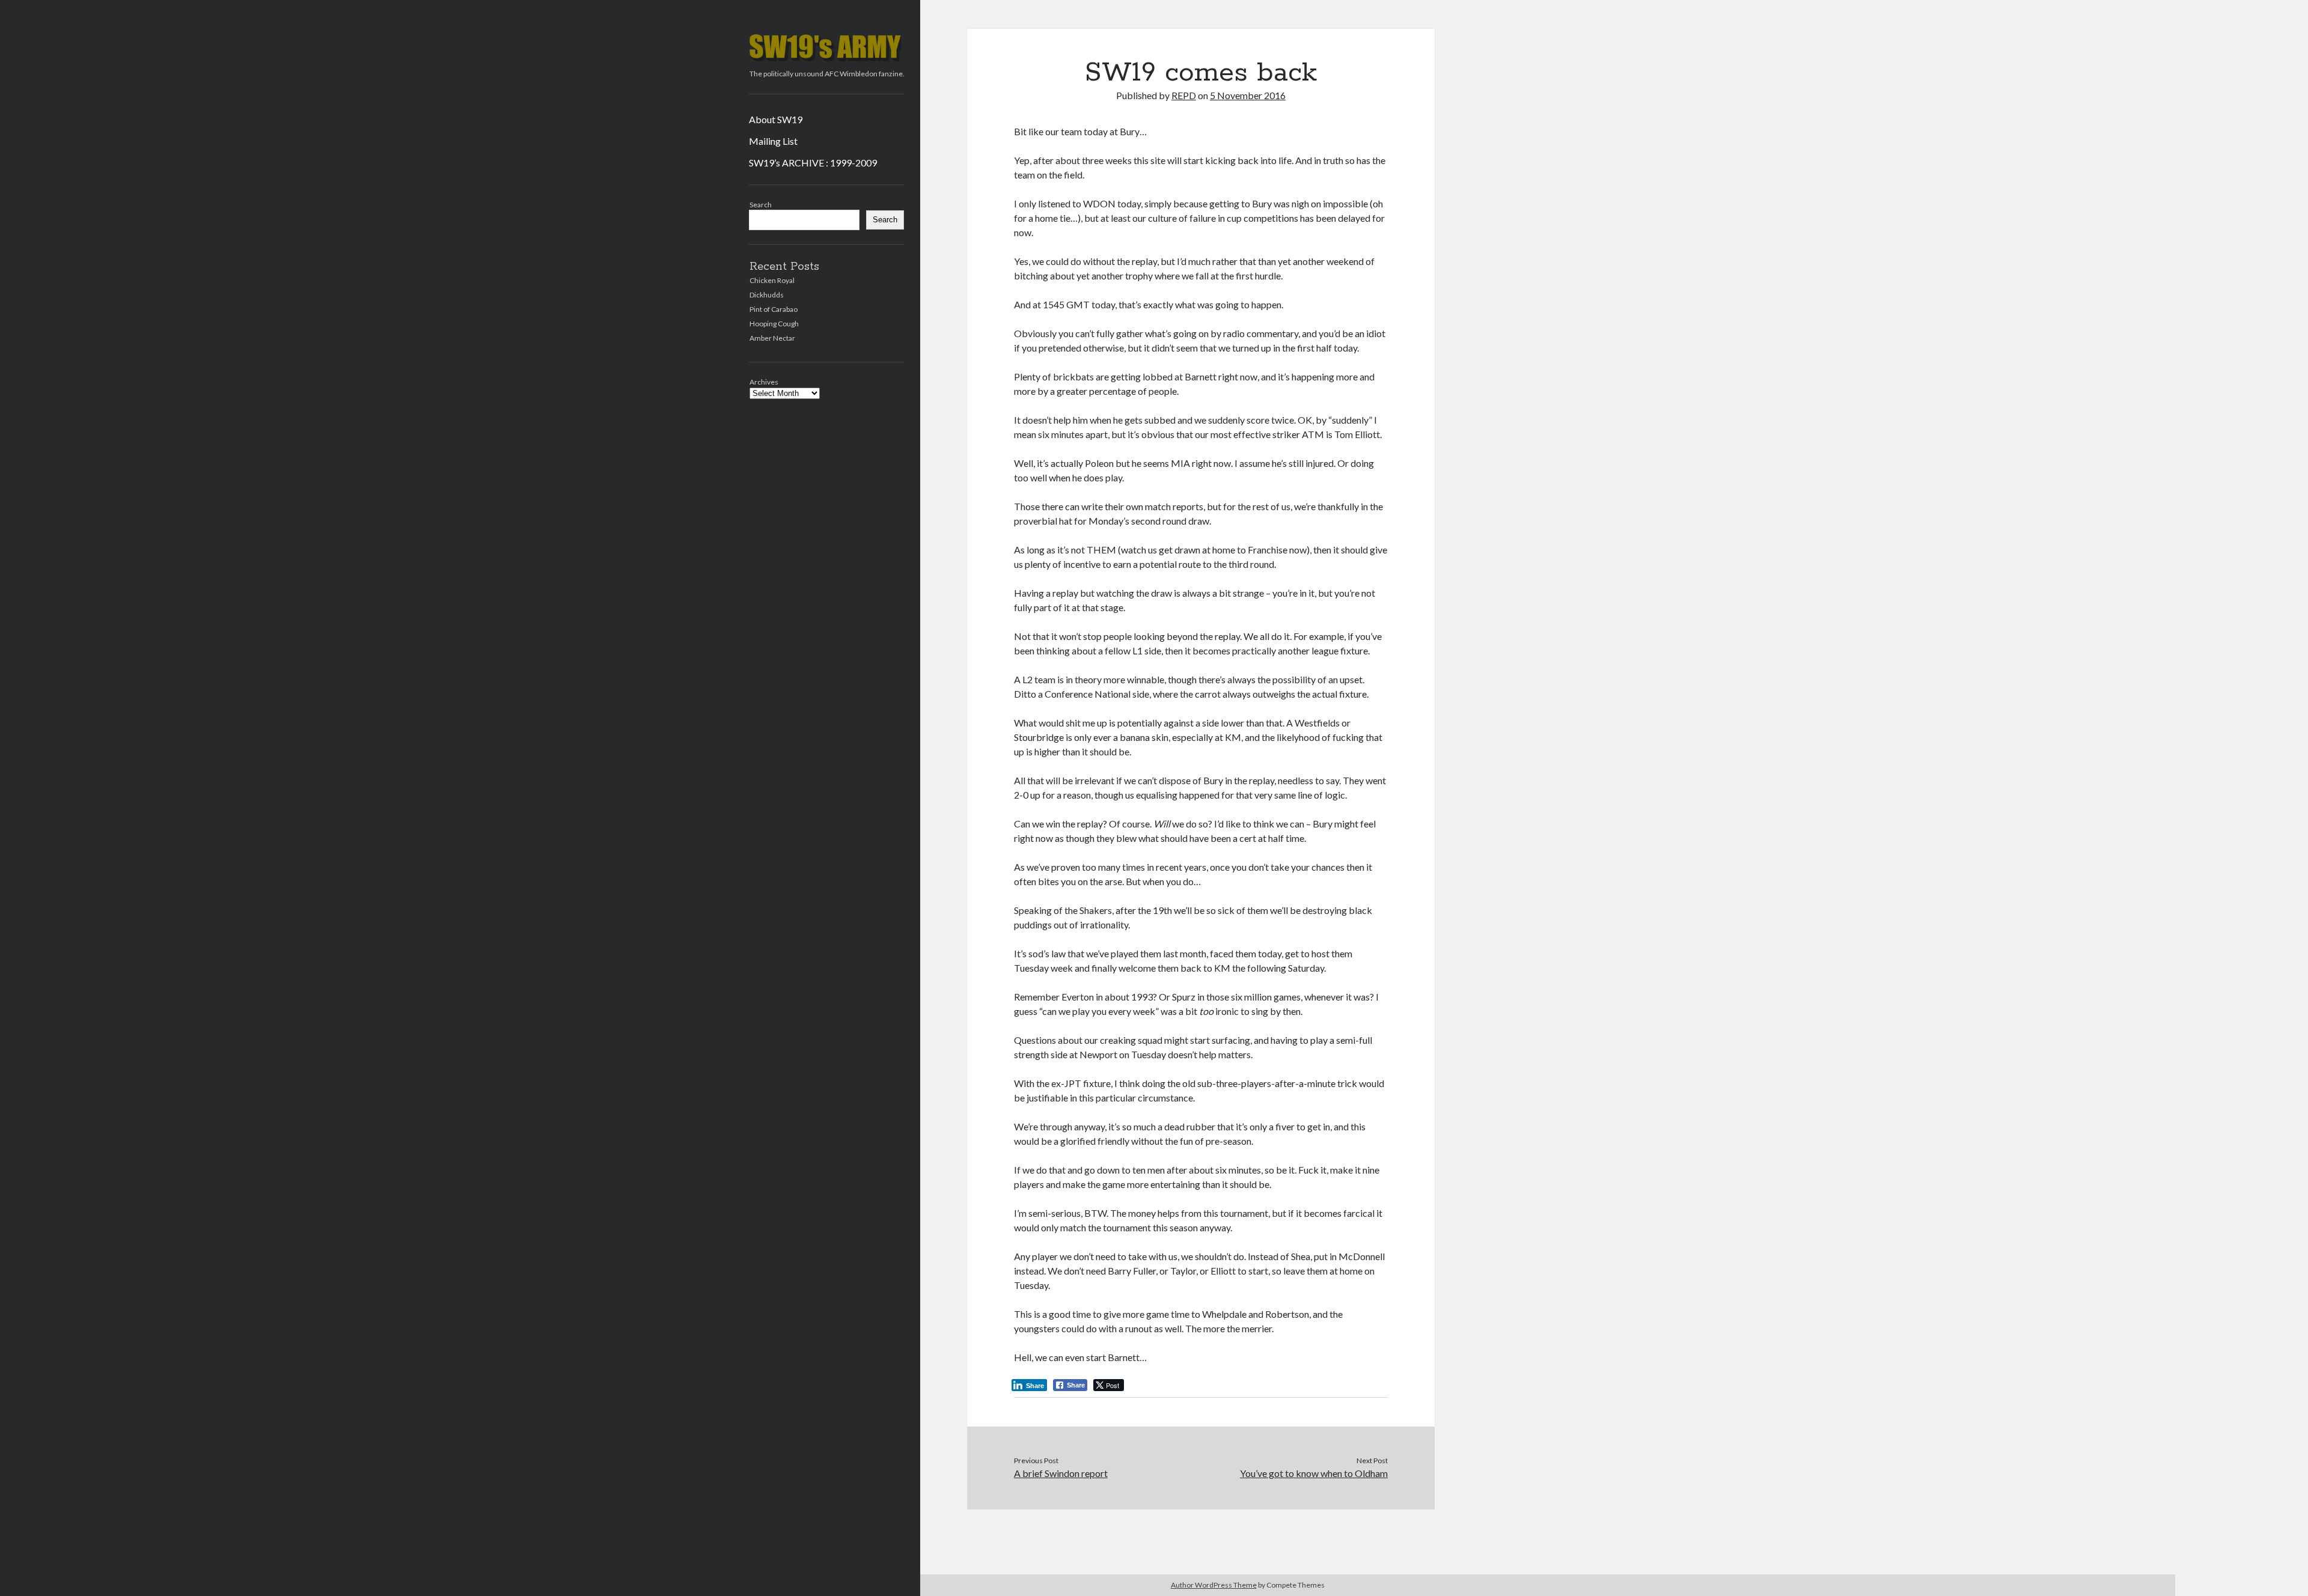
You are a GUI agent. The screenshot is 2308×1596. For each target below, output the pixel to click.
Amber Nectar (772, 338)
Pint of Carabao (774, 309)
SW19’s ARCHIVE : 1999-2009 (813, 163)
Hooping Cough (774, 324)
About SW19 (776, 119)
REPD (1184, 95)
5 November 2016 (1248, 95)
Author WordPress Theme (1214, 1585)
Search (761, 205)
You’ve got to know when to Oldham (1314, 1473)
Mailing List (773, 141)
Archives (764, 382)
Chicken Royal (772, 280)
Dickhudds (767, 295)
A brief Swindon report (1061, 1473)
